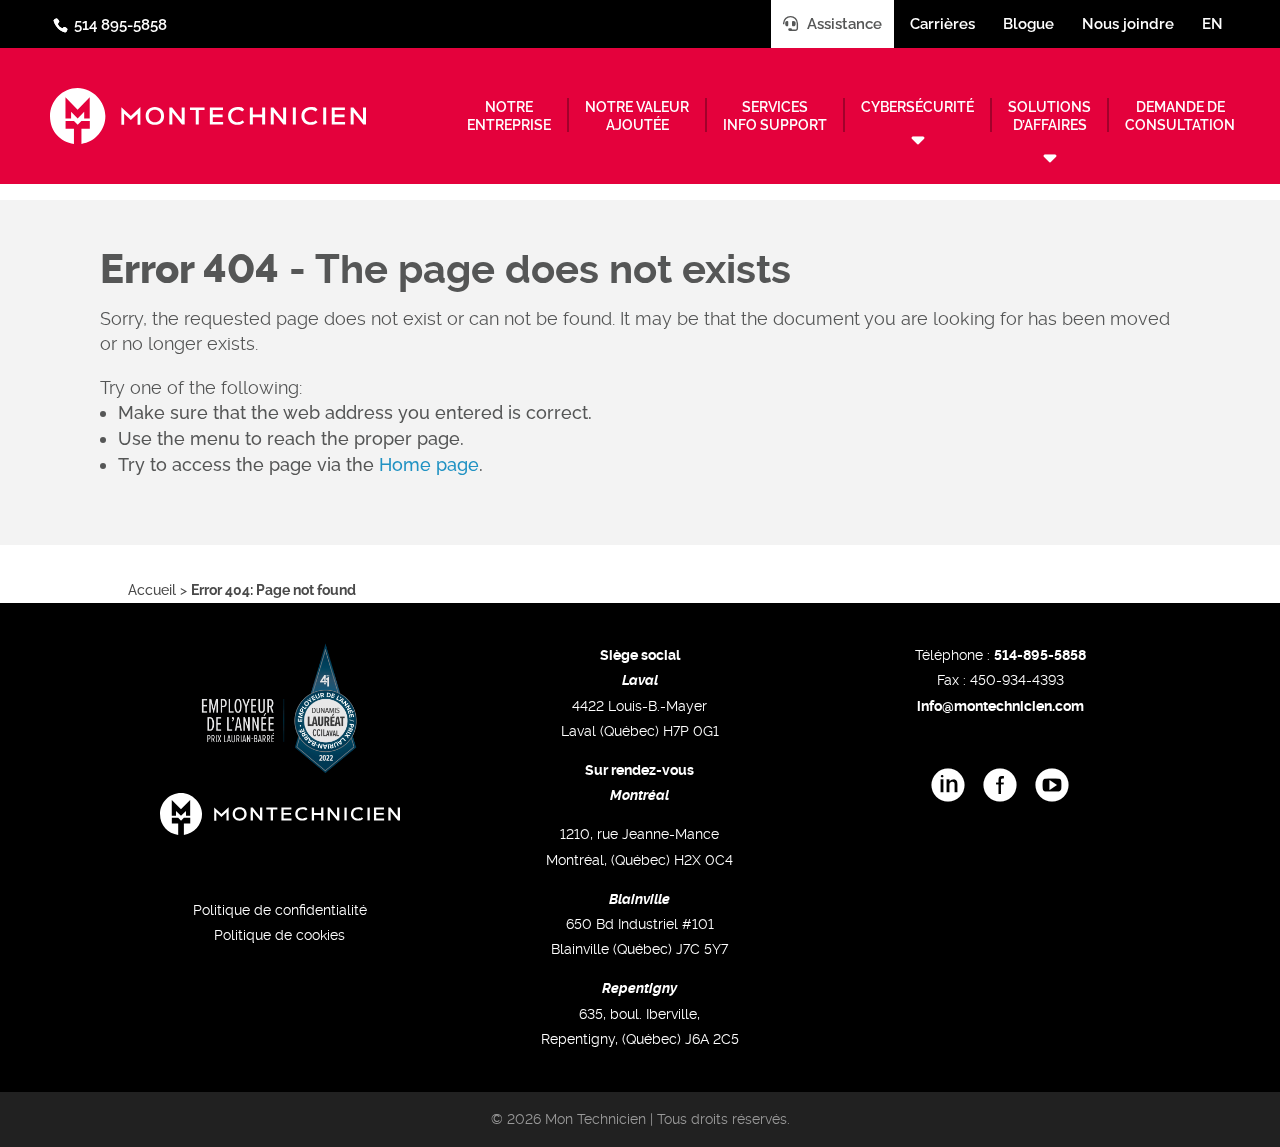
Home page (429, 464)
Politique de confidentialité (280, 910)
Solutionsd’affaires (1049, 116)
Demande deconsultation (1180, 116)
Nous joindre (1128, 24)
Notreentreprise (509, 116)
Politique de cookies (279, 935)
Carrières (942, 24)
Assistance (842, 24)
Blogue (1028, 24)
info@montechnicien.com (1000, 706)
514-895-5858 (1040, 655)
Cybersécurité (917, 107)
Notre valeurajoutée (637, 116)
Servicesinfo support (775, 116)
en (1212, 24)
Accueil (152, 590)
